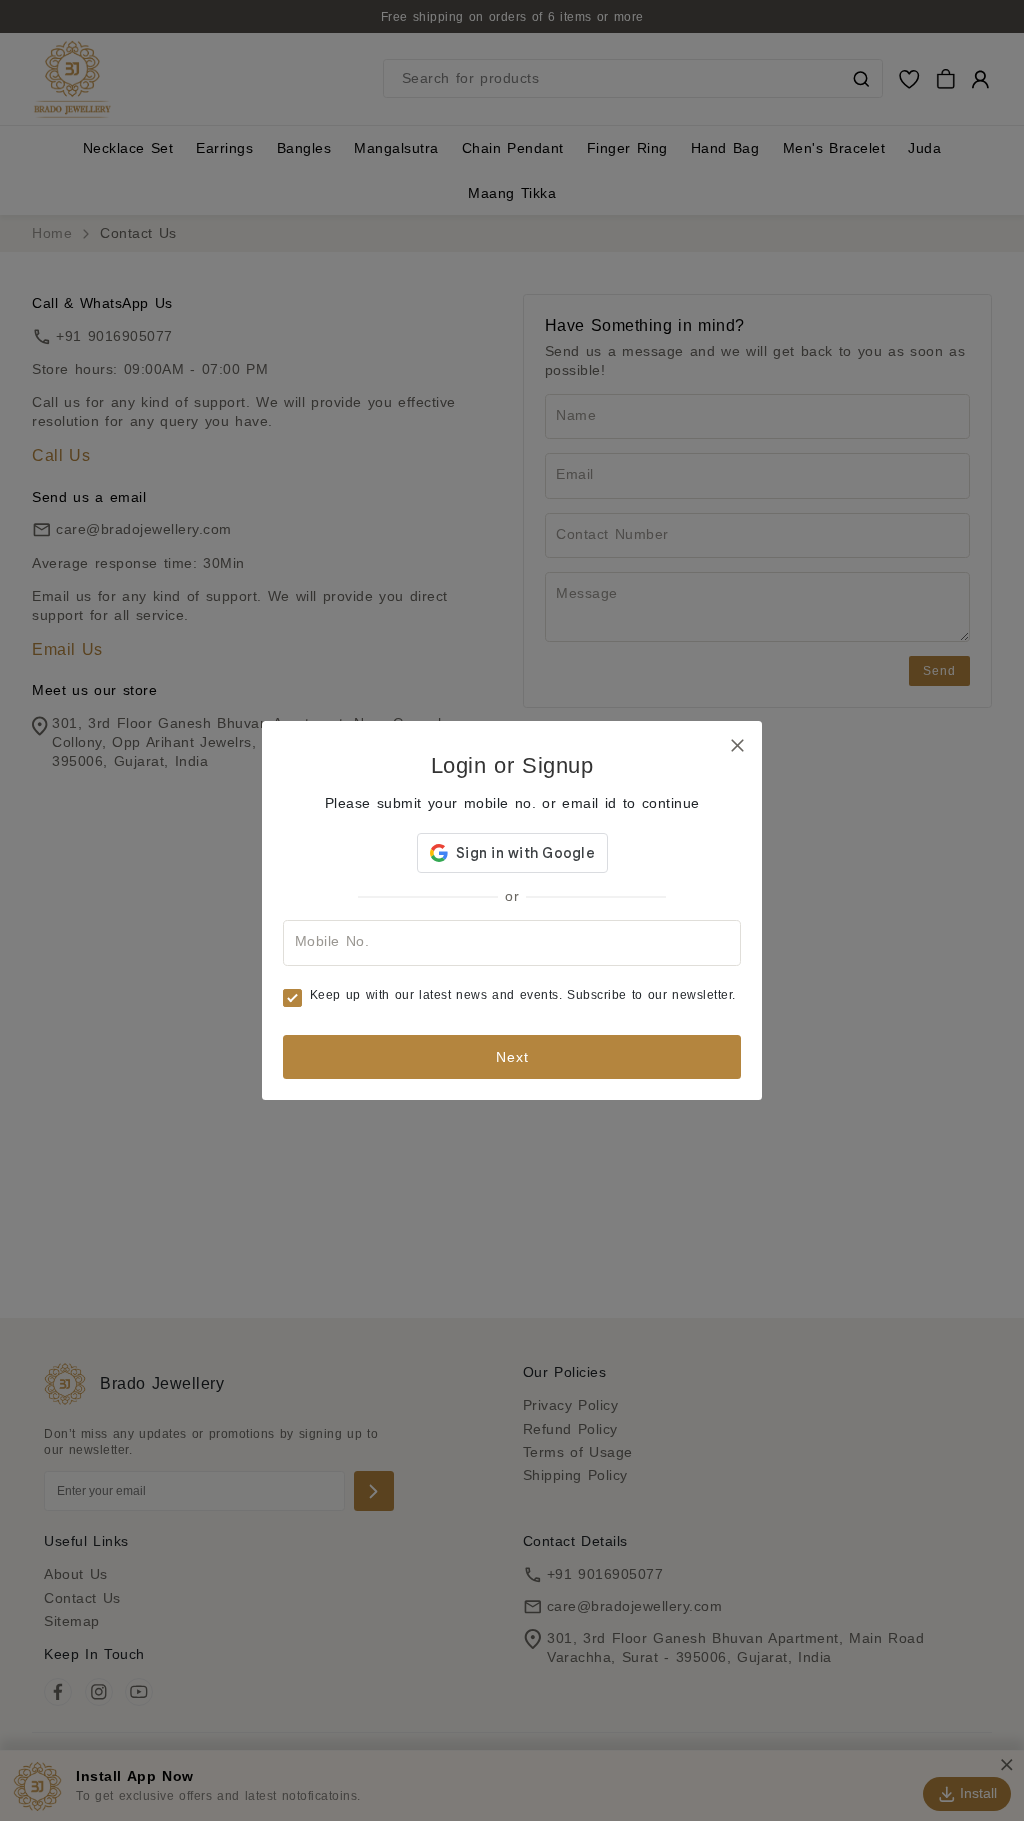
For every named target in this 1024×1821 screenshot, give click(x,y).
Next (512, 1057)
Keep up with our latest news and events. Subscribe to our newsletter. (523, 995)
